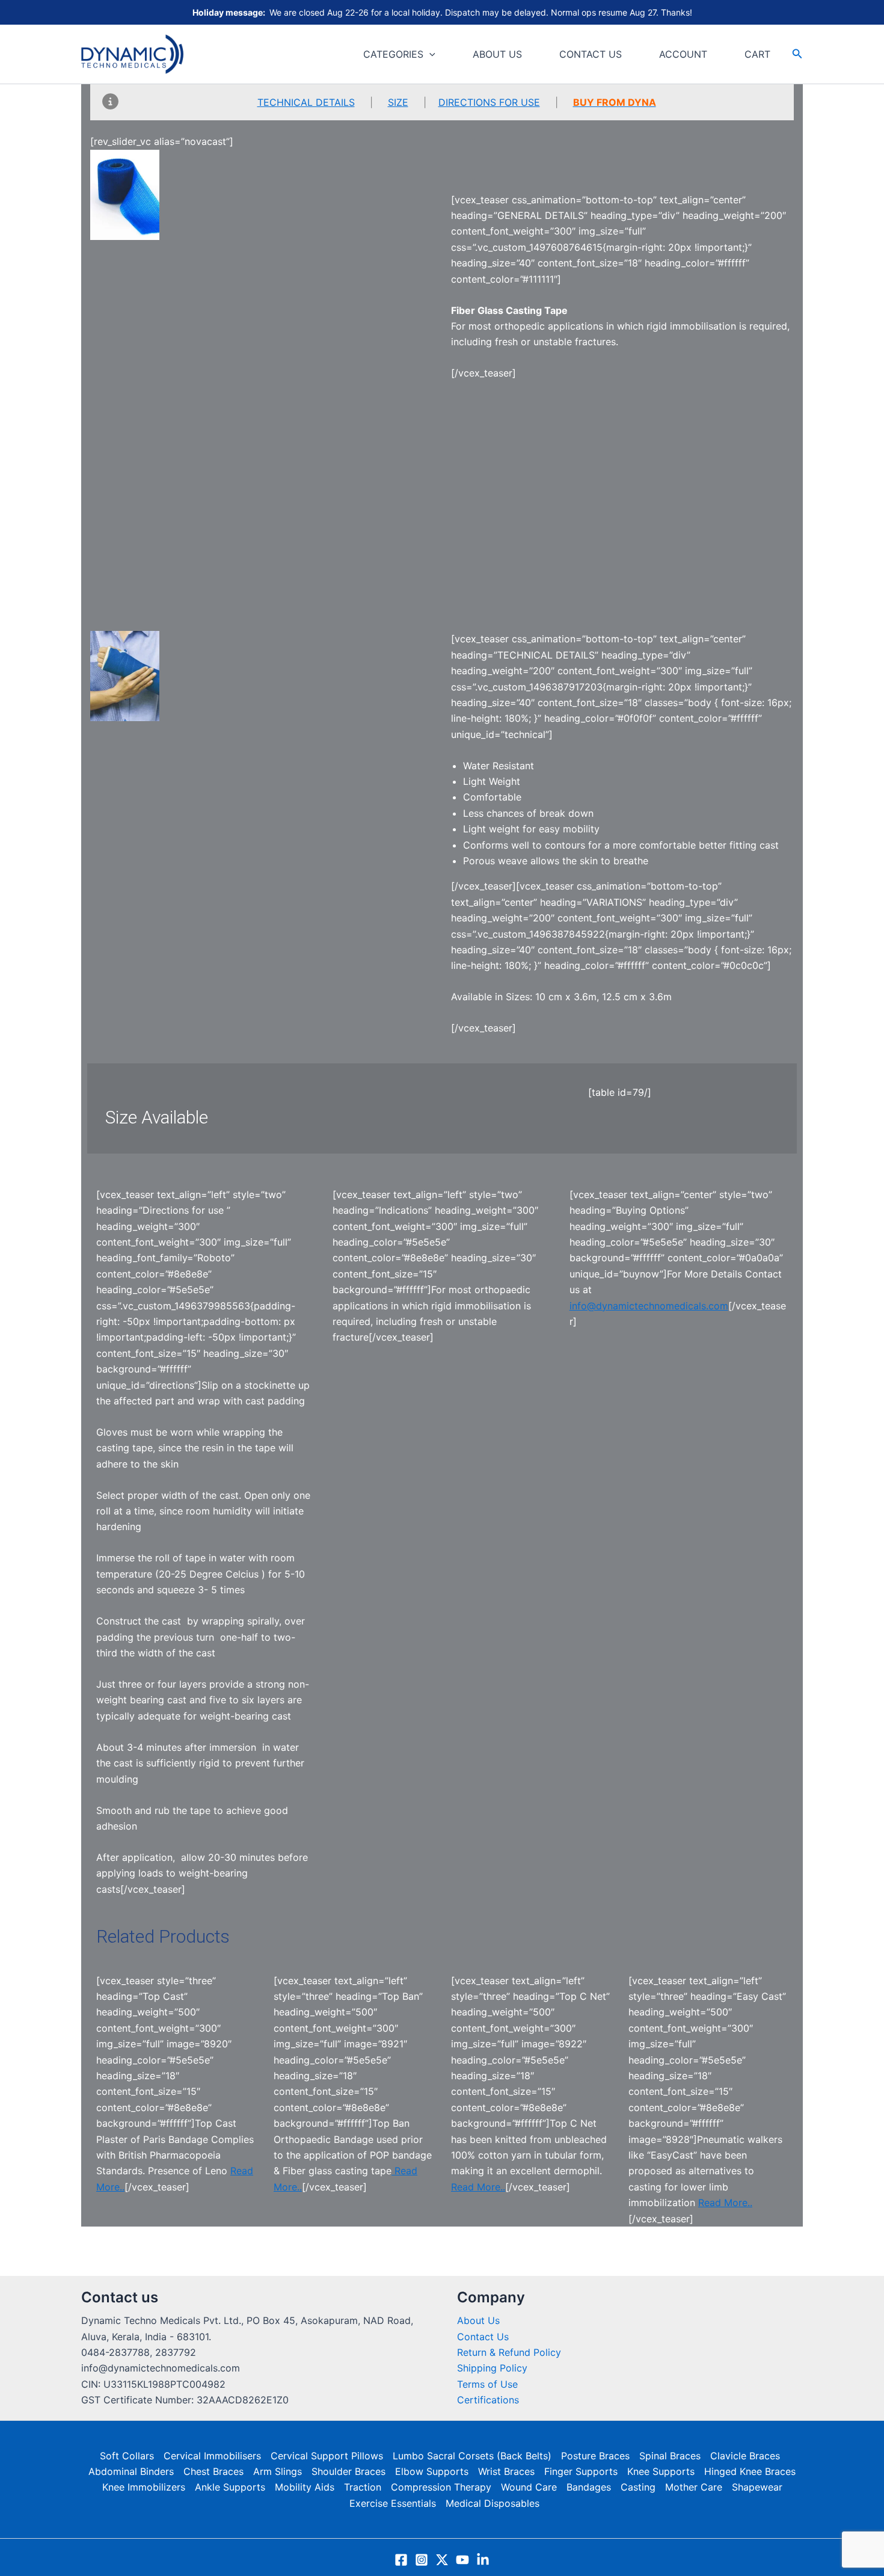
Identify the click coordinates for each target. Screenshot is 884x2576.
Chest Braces (213, 2471)
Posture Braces (595, 2456)
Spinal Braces (670, 2456)
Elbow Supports (432, 2471)
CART (757, 54)
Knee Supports (661, 2471)
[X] (442, 2560)
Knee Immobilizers (144, 2487)
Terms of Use (487, 2384)
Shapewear (757, 2487)
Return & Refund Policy (509, 2352)
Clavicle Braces (745, 2456)
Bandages (589, 2487)
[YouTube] (462, 2560)
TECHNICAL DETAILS (306, 102)
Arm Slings (278, 2471)
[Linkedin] (483, 2560)
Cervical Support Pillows (327, 2456)
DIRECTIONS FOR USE (489, 102)
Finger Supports (581, 2471)
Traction (363, 2487)
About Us (478, 2320)
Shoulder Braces (348, 2471)
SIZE (398, 102)
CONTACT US (591, 54)
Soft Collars (127, 2456)
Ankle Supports (230, 2487)
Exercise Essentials (393, 2503)
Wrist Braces (506, 2471)
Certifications (488, 2400)
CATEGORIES (393, 54)
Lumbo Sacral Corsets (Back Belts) (472, 2456)
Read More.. (478, 2187)
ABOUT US (497, 54)
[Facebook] (401, 2560)
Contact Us (483, 2337)
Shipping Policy (492, 2368)
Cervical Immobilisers (212, 2456)
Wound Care (529, 2487)
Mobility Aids (305, 2487)
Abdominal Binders (131, 2471)
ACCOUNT (683, 54)
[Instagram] (422, 2560)
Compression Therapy (441, 2487)
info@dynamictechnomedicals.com (649, 1306)
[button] (429, 54)
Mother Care (694, 2487)
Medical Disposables (493, 2503)
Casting (638, 2487)
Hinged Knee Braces (750, 2471)
